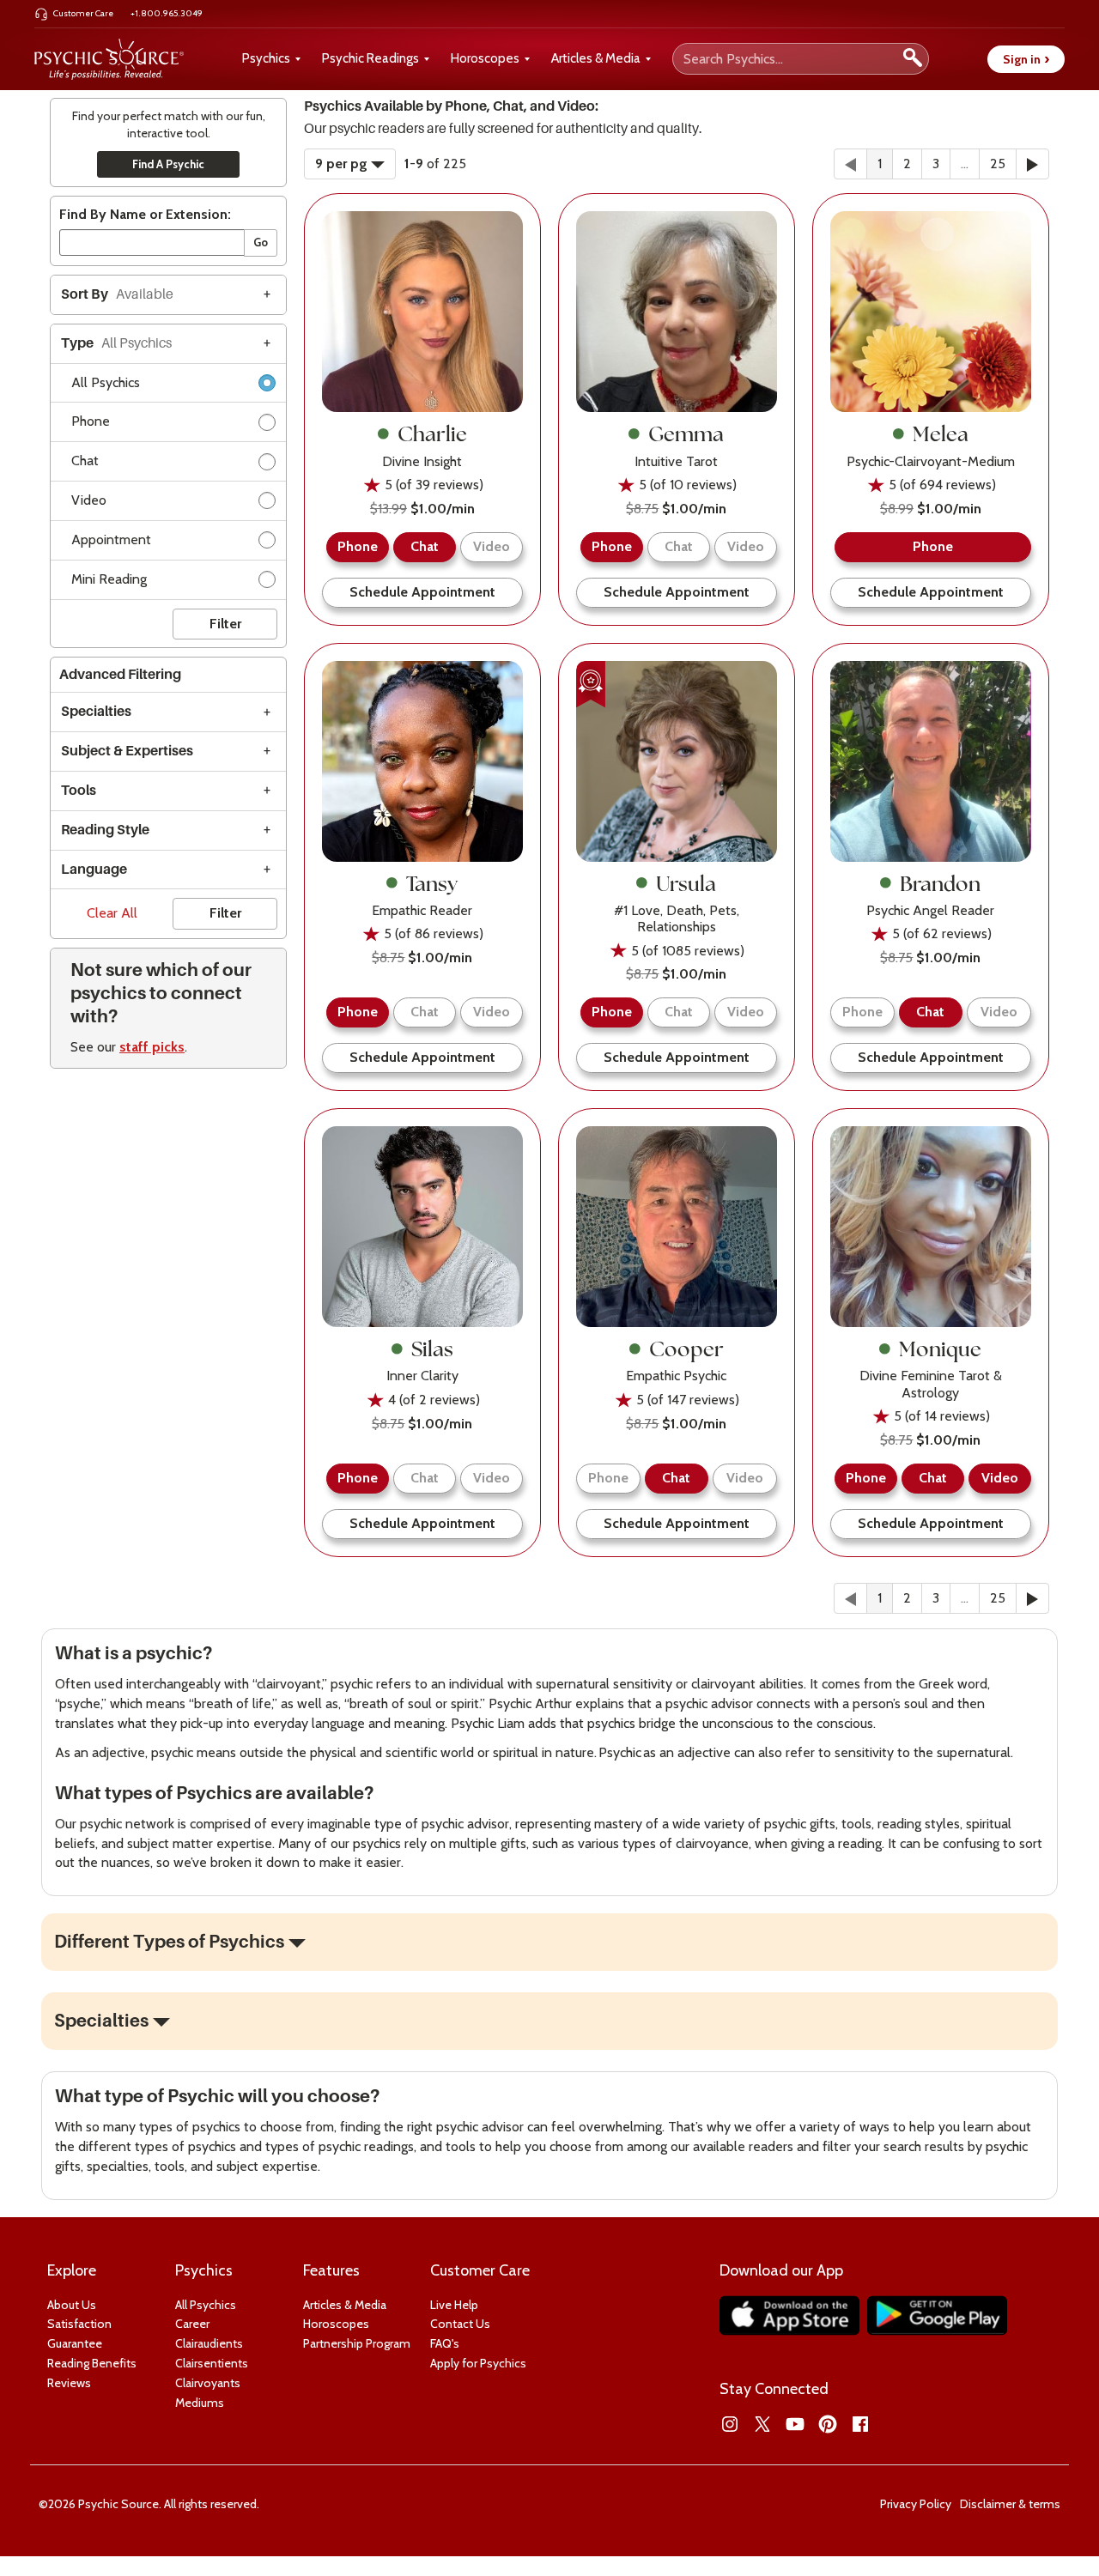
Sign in (1026, 59)
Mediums (200, 2403)
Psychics (266, 58)
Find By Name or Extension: (145, 214)
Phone (91, 421)
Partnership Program (357, 2343)
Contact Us (460, 2324)
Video (89, 500)
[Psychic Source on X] (762, 2424)
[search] (913, 59)
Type (116, 343)
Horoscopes (485, 58)
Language (94, 870)
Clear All (112, 913)
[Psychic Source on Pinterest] (828, 2424)
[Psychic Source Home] (109, 59)
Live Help (454, 2305)
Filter (225, 624)
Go (261, 242)
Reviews (69, 2383)
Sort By (117, 294)
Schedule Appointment (422, 592)
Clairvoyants (208, 2383)
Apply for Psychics (478, 2363)
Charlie (432, 433)
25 (998, 164)
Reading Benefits (92, 2363)
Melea (941, 433)
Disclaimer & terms (1010, 2504)
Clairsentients (212, 2363)
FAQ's (445, 2343)
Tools (79, 791)
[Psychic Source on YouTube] (795, 2424)
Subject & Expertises (127, 751)
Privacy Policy (916, 2504)
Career (192, 2324)
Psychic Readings (370, 58)
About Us (72, 2305)
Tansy (432, 883)
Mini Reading (109, 579)
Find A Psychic (168, 164)
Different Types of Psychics (169, 1942)
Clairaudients (209, 2343)
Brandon (940, 883)
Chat (85, 461)
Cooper (686, 1349)
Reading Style (105, 830)
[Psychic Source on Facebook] (860, 2424)
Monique (940, 1349)
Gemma (686, 433)
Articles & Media (596, 58)
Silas (432, 1349)
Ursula (686, 883)
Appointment (111, 539)
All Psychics (106, 382)
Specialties (96, 712)
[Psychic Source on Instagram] (730, 2424)
